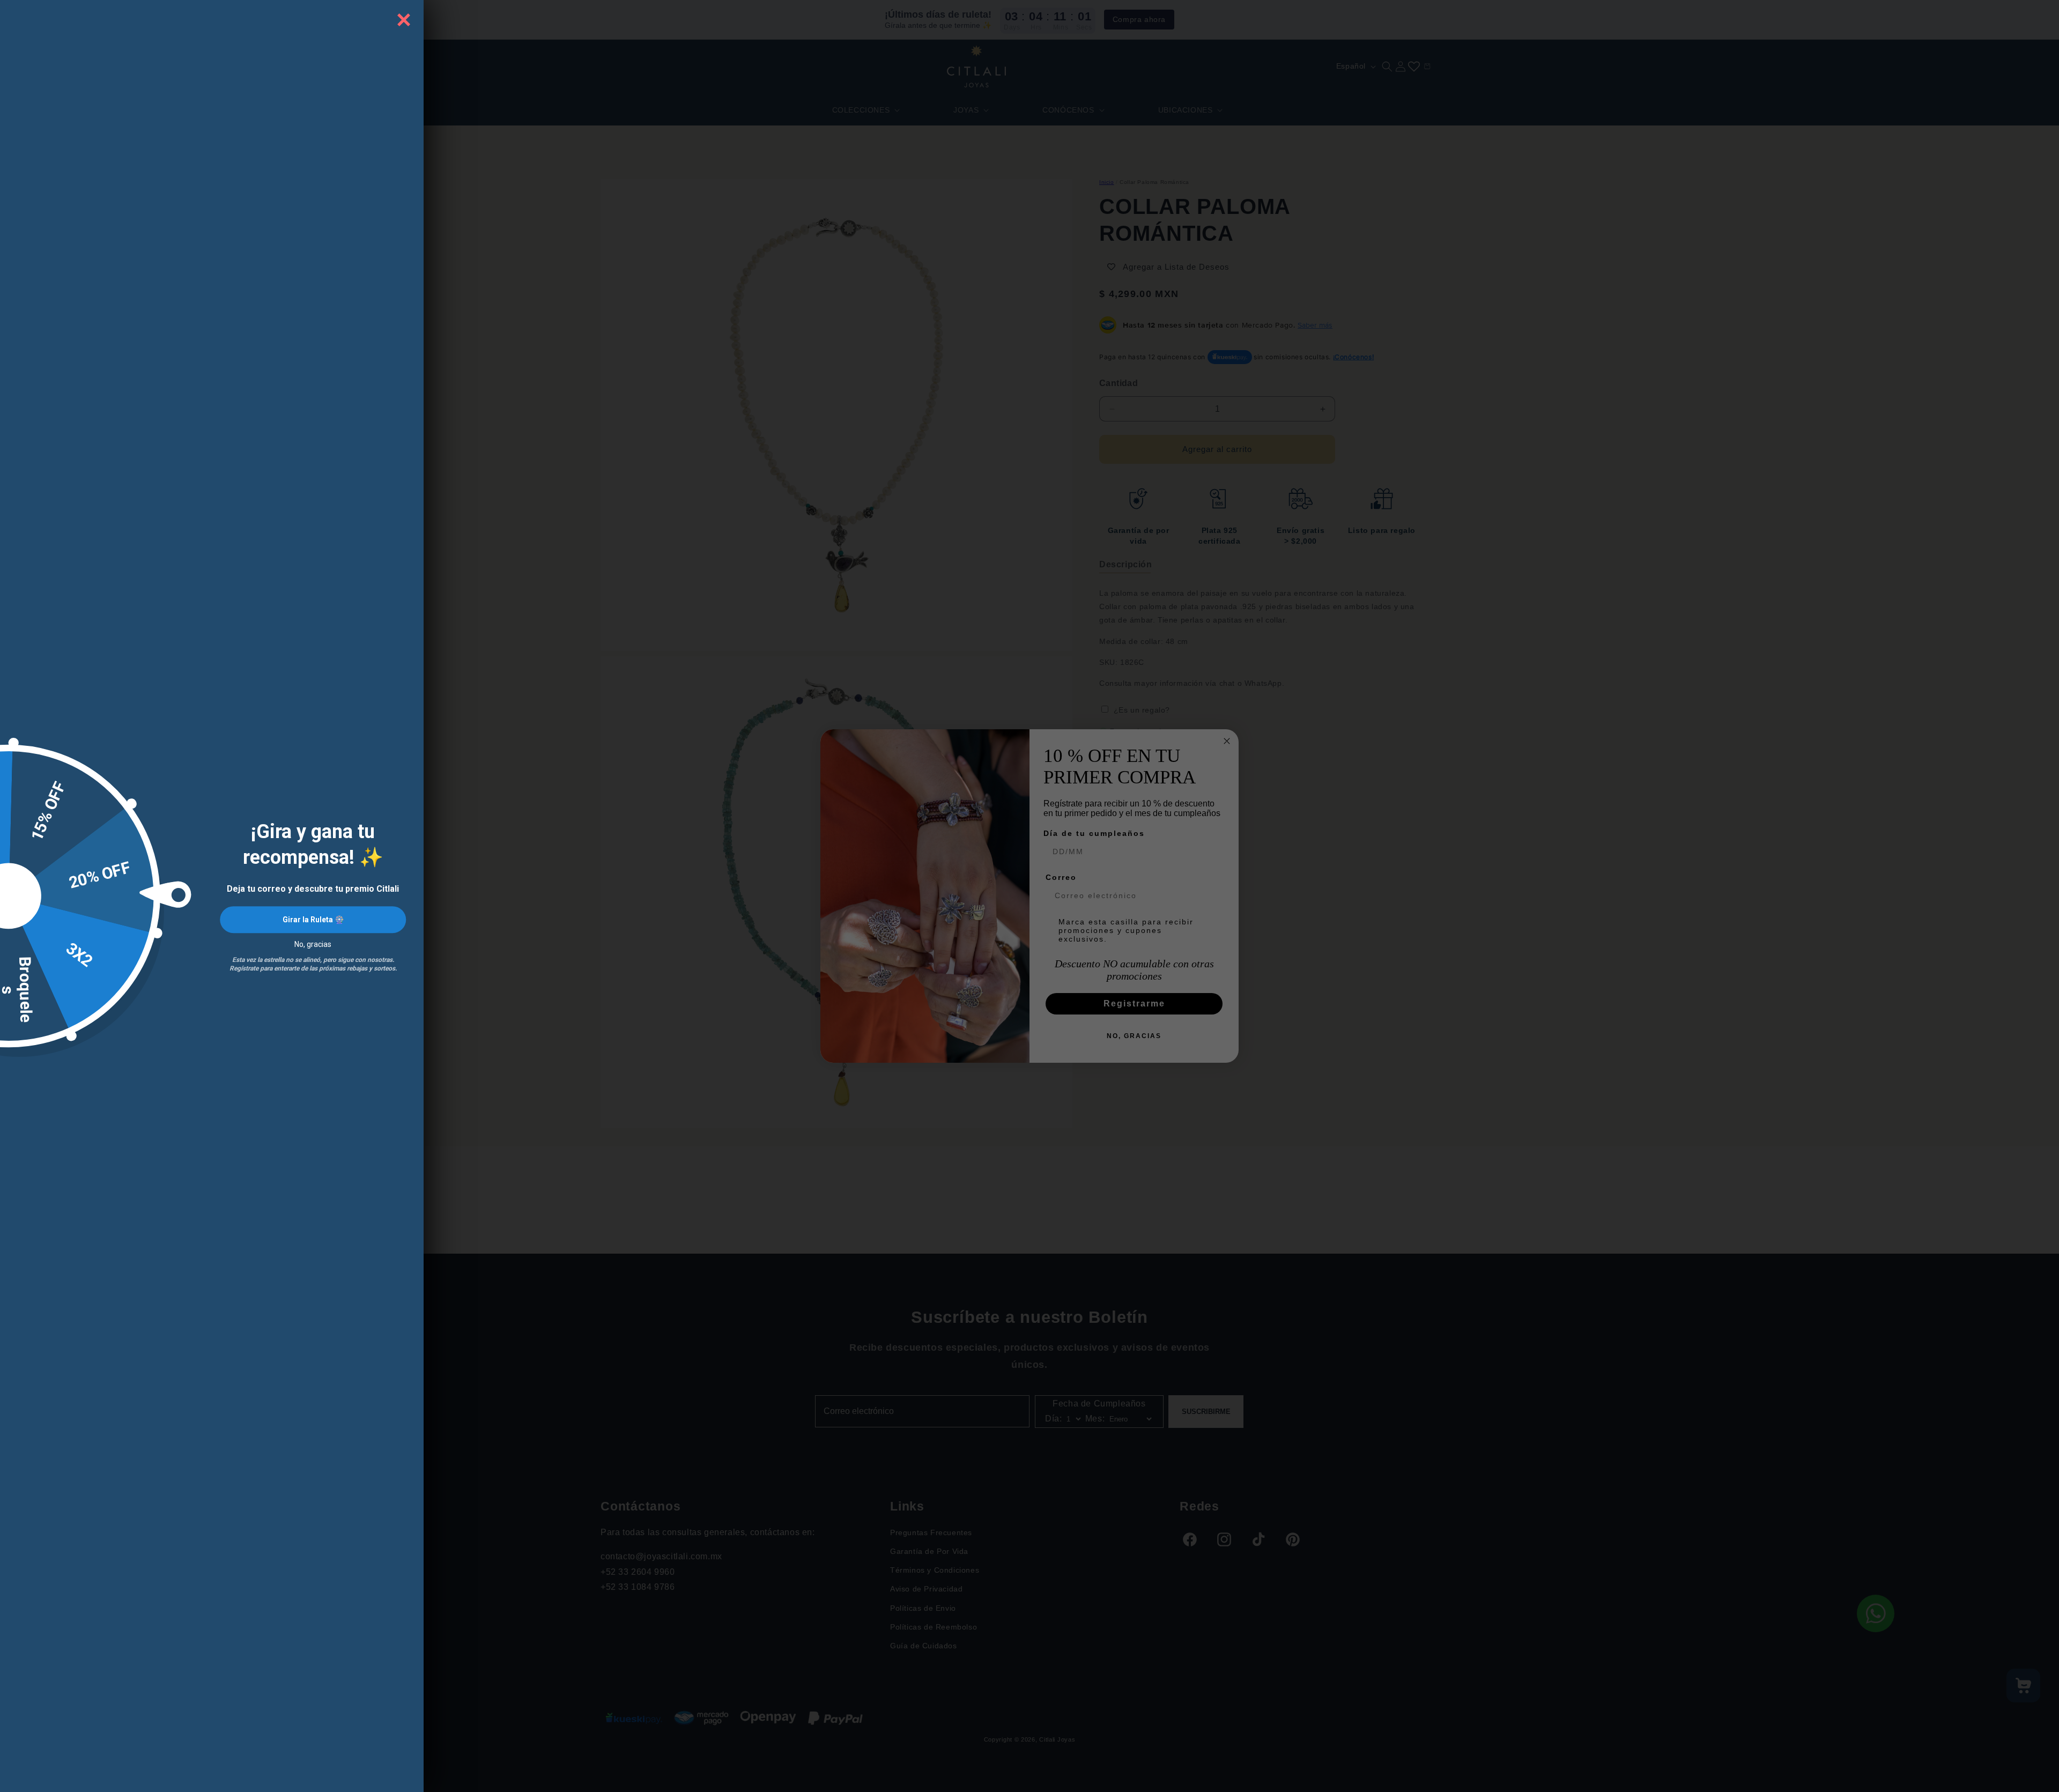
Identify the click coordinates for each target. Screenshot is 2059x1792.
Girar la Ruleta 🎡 (313, 920)
